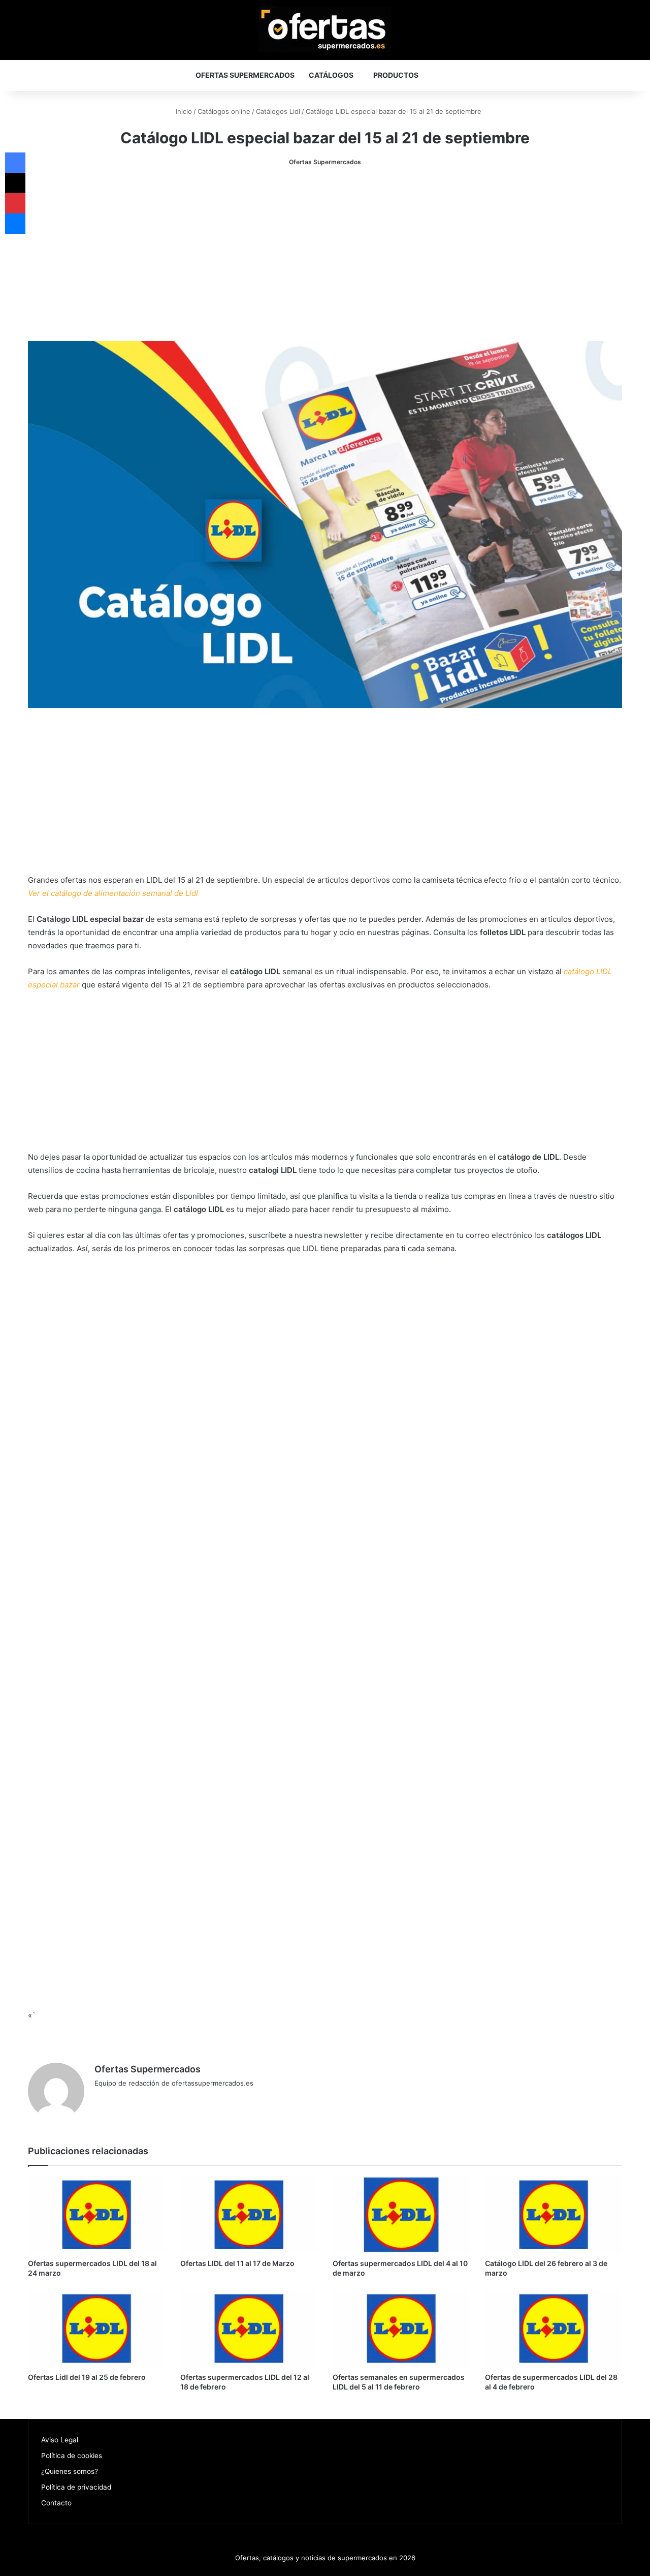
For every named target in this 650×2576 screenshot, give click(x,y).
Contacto (56, 2503)
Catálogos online (224, 111)
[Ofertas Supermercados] (325, 29)
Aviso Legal (60, 2440)
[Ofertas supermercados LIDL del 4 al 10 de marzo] (401, 2215)
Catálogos (331, 75)
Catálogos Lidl (278, 111)
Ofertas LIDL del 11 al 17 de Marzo (237, 2263)
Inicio (183, 111)
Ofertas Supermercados (245, 75)
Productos (396, 75)
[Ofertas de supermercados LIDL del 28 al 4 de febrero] (554, 2329)
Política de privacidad (76, 2487)
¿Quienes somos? (70, 2471)
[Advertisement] (325, 255)
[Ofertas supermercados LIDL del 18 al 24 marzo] (96, 2215)
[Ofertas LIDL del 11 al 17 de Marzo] (249, 2215)
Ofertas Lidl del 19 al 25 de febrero (87, 2377)
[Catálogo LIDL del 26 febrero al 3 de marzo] (554, 2215)
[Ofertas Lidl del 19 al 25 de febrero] (96, 2329)
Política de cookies (72, 2456)
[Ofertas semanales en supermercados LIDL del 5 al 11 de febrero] (401, 2329)
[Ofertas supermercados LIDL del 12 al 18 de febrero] (249, 2329)
